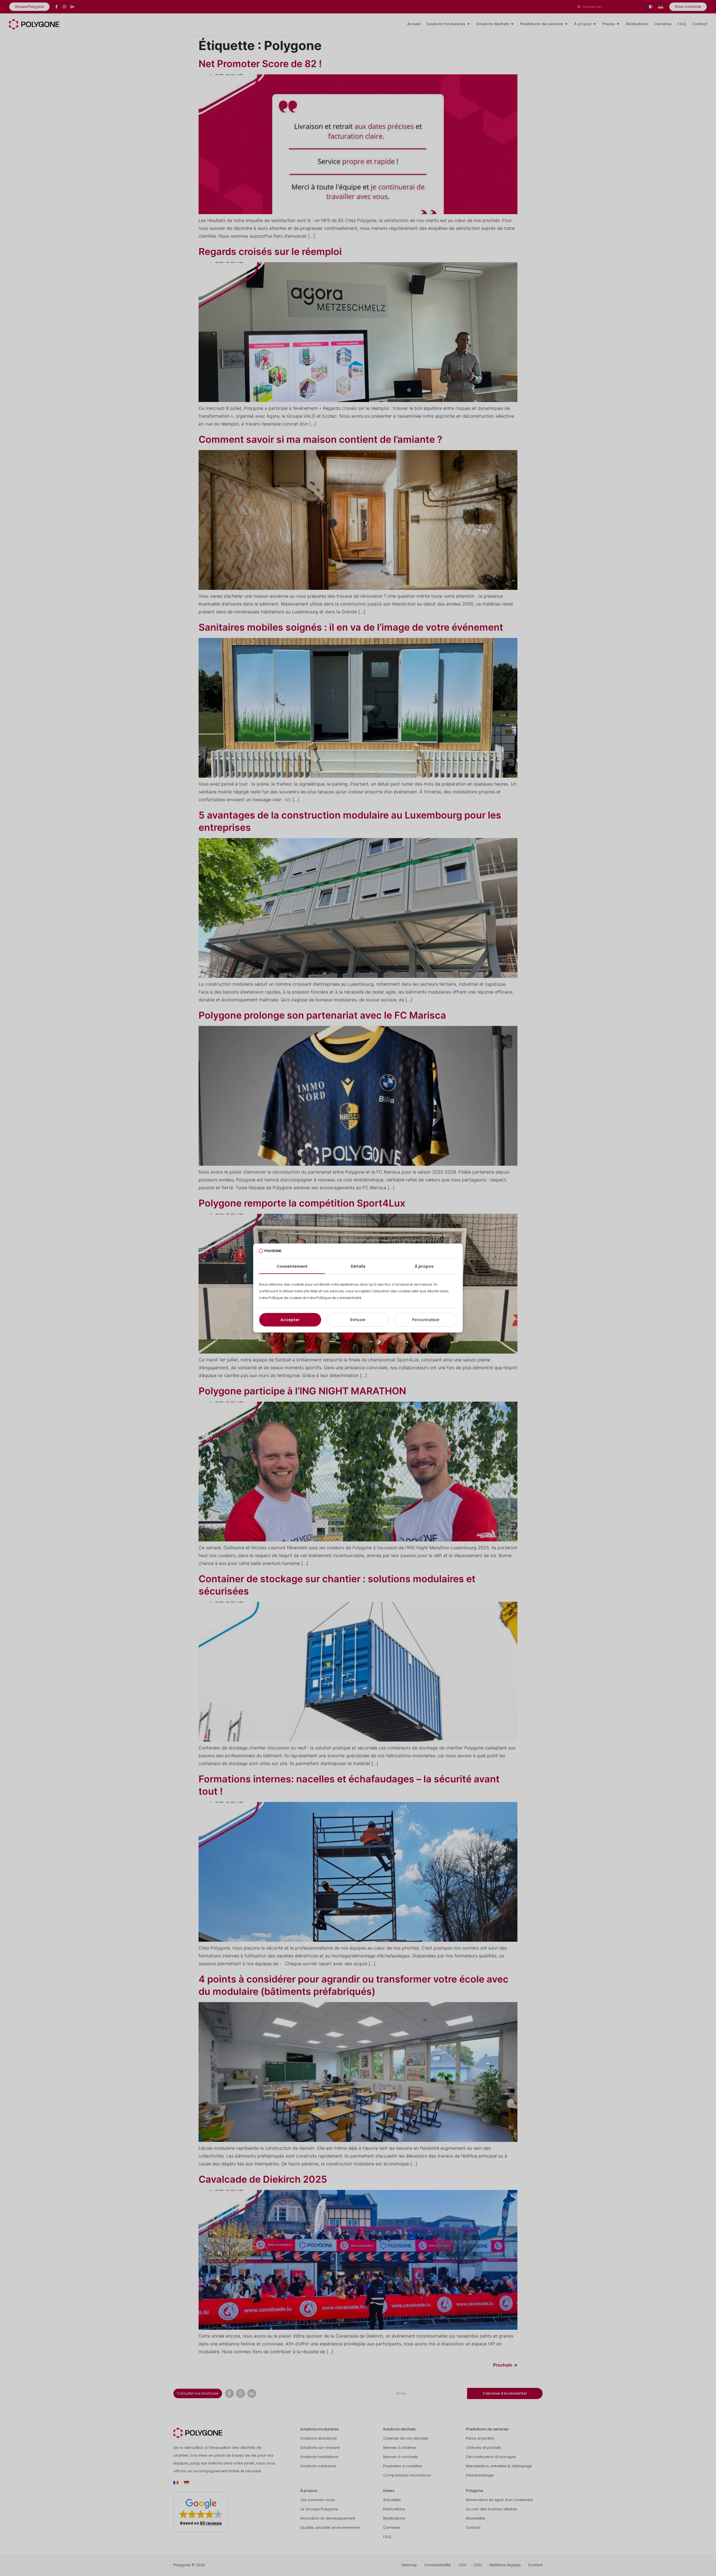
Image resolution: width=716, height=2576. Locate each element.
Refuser (358, 1320)
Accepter (290, 1320)
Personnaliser (426, 1320)
